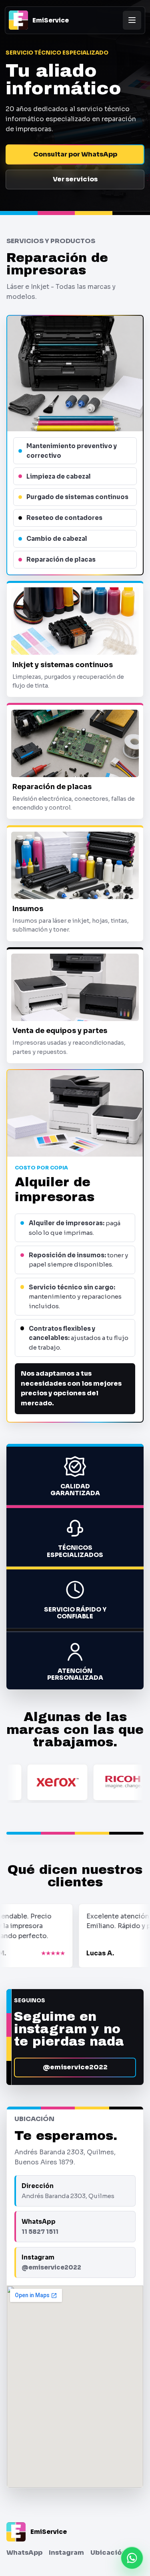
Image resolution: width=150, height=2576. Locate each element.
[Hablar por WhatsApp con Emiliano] (132, 2558)
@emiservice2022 (75, 2067)
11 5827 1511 (40, 2232)
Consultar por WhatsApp (75, 154)
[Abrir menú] (132, 20)
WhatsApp (24, 2553)
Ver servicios (75, 179)
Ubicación (108, 2553)
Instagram (66, 2553)
